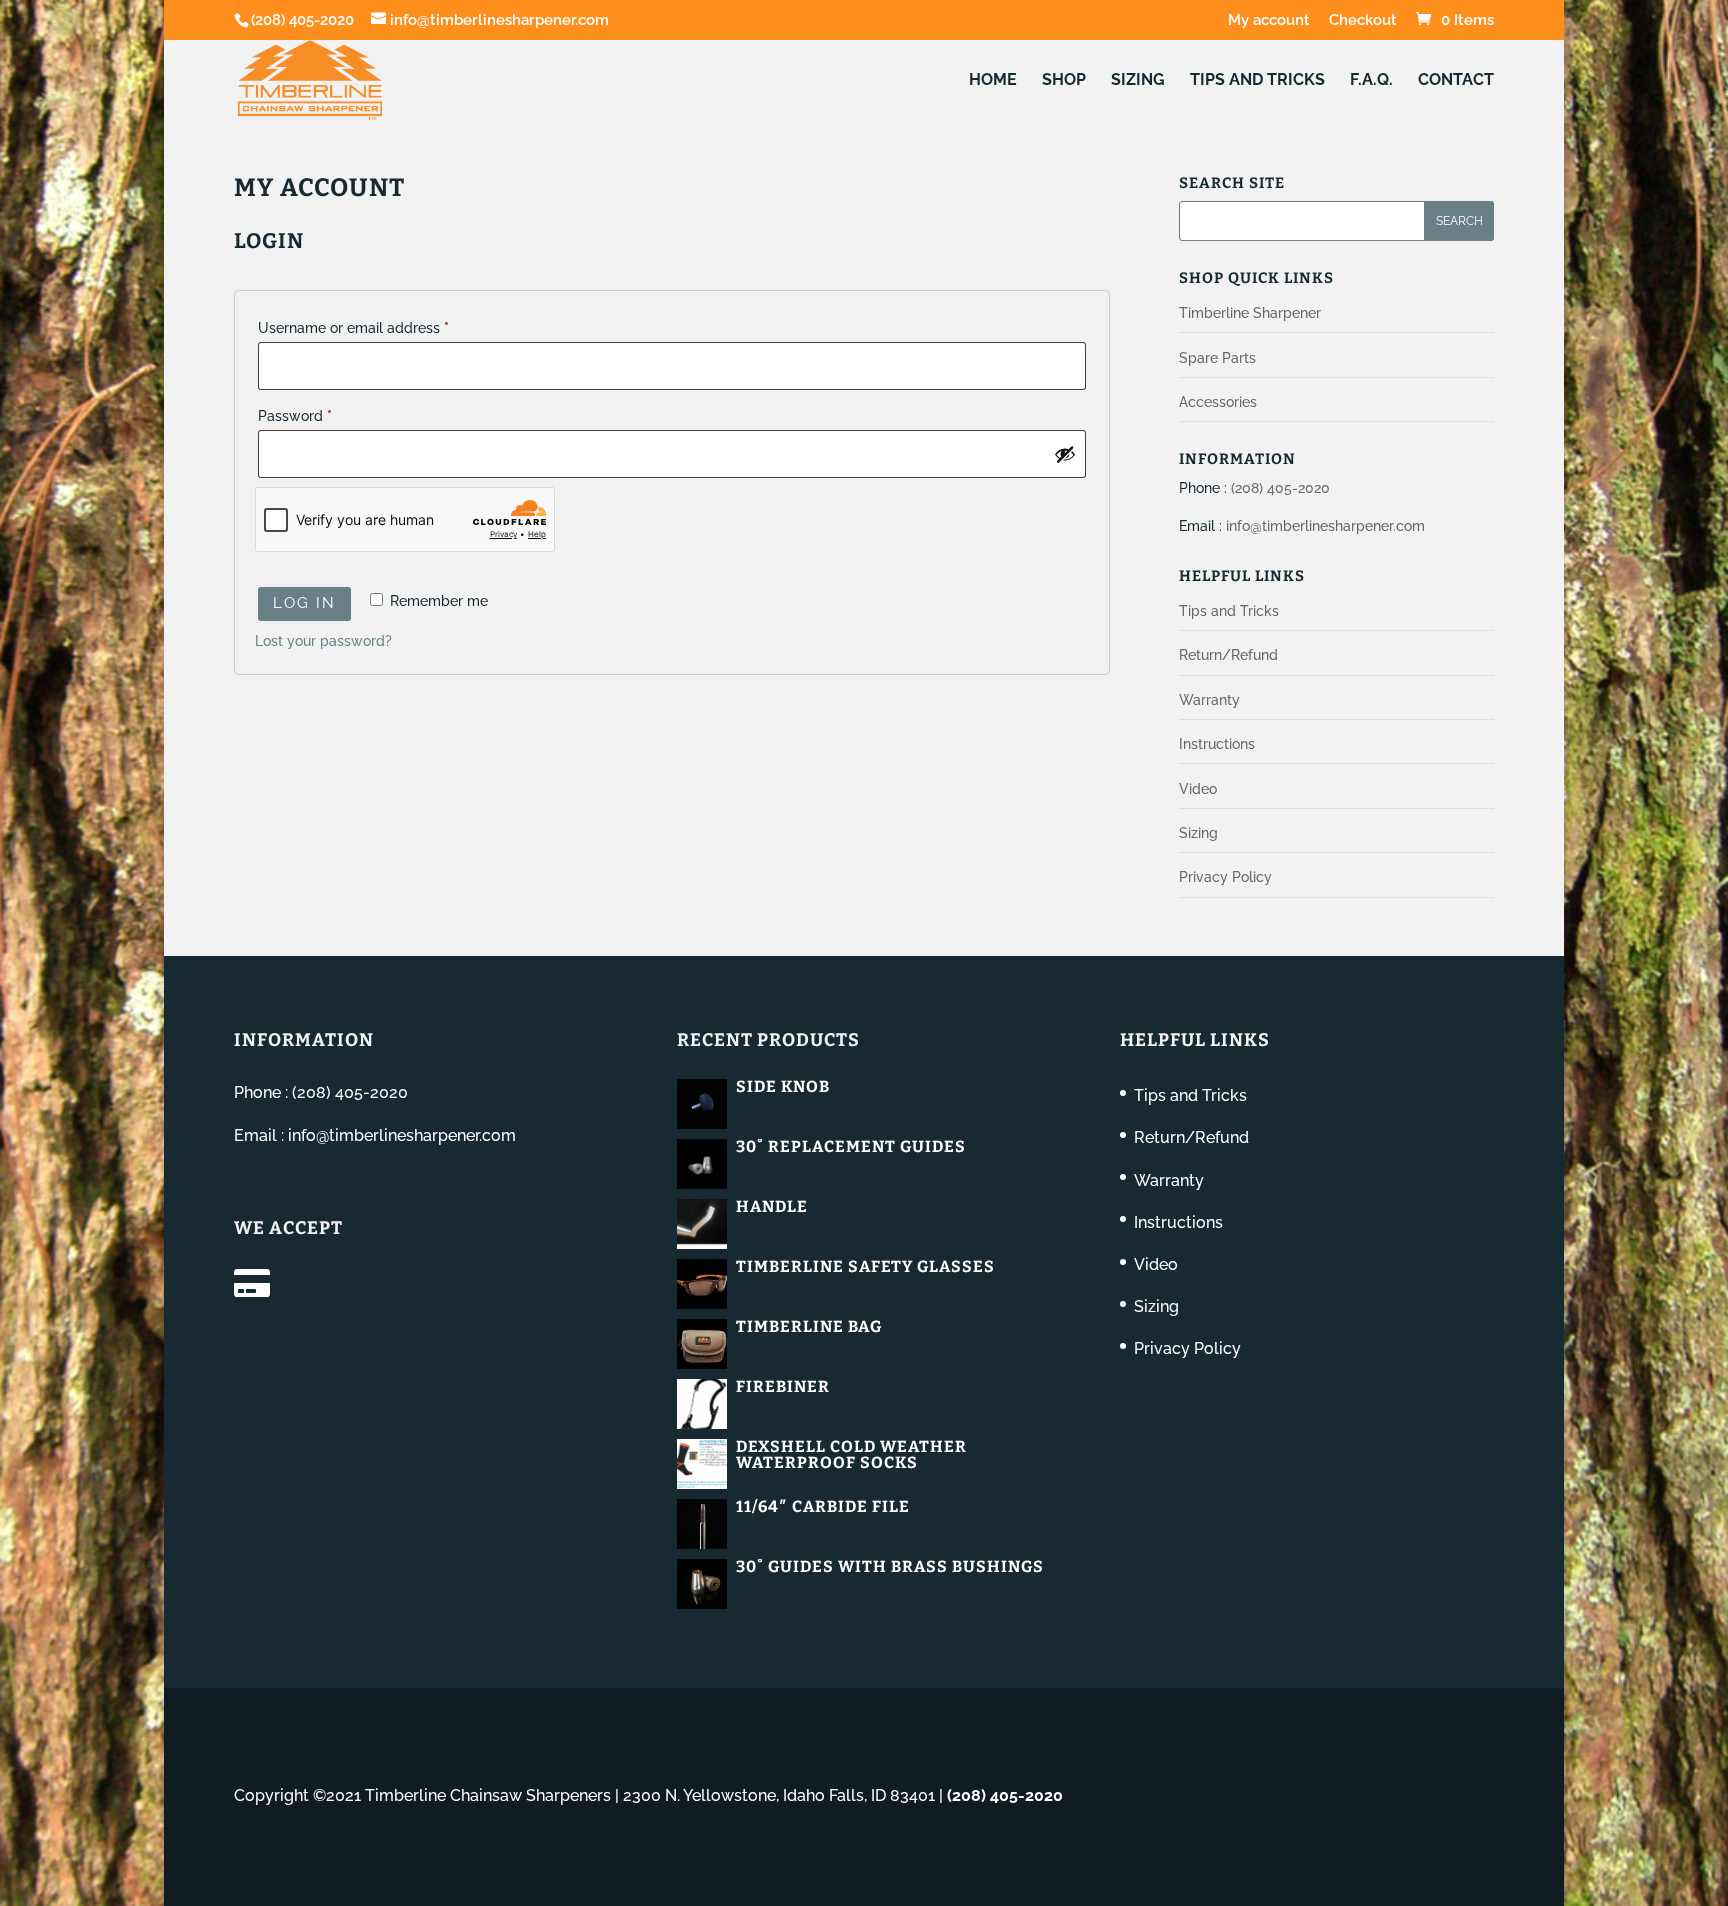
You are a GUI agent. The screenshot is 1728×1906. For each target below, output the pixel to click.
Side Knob (783, 1086)
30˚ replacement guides (851, 1146)
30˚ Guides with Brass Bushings (890, 1566)
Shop (1064, 81)
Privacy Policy (1225, 877)
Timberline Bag (809, 1326)
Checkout (1363, 21)
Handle (772, 1206)
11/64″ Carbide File (823, 1506)
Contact (1456, 81)
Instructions (1217, 744)
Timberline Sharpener (1250, 313)
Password (324, 415)
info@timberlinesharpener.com (1325, 526)
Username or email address (382, 327)
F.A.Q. (1371, 81)
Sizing (1138, 81)
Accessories (1218, 402)
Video (1198, 789)
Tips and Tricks (1257, 81)
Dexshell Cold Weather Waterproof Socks (851, 1454)
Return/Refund (1228, 655)
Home (993, 81)
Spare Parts (1217, 358)
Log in (304, 603)
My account (1269, 21)
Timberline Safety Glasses (865, 1266)
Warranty (1209, 700)
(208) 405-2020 (302, 20)
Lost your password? (323, 641)
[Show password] (1065, 454)
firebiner (783, 1386)
